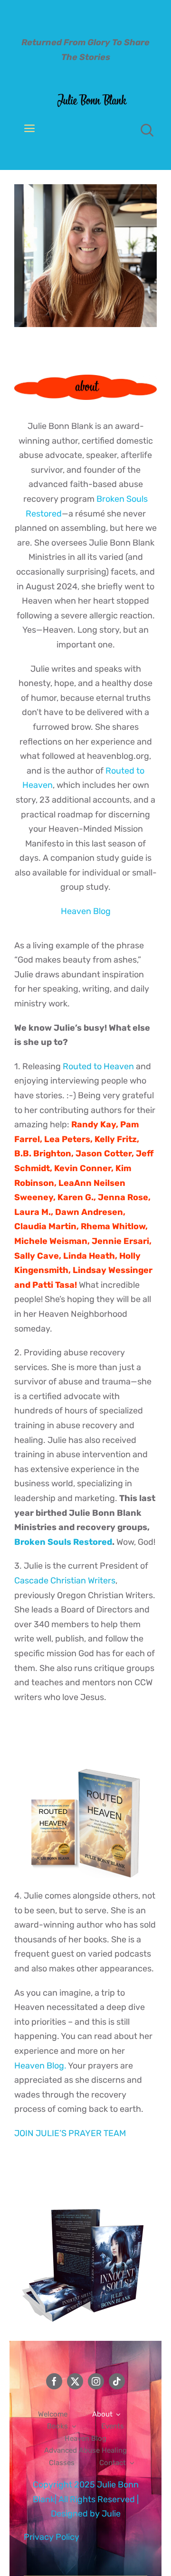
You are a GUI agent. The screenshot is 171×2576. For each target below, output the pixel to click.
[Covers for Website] (85, 1756)
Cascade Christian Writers (65, 1581)
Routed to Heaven (98, 1066)
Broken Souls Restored (63, 1542)
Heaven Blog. (40, 2066)
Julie (111, 2514)
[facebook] (54, 2381)
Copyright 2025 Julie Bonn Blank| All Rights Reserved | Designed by (86, 2499)
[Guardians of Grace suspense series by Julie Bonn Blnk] (85, 2193)
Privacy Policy (52, 2537)
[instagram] (96, 2381)
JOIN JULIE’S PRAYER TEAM (70, 2133)
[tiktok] (117, 2381)
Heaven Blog (86, 911)
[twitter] (75, 2381)
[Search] (147, 130)
